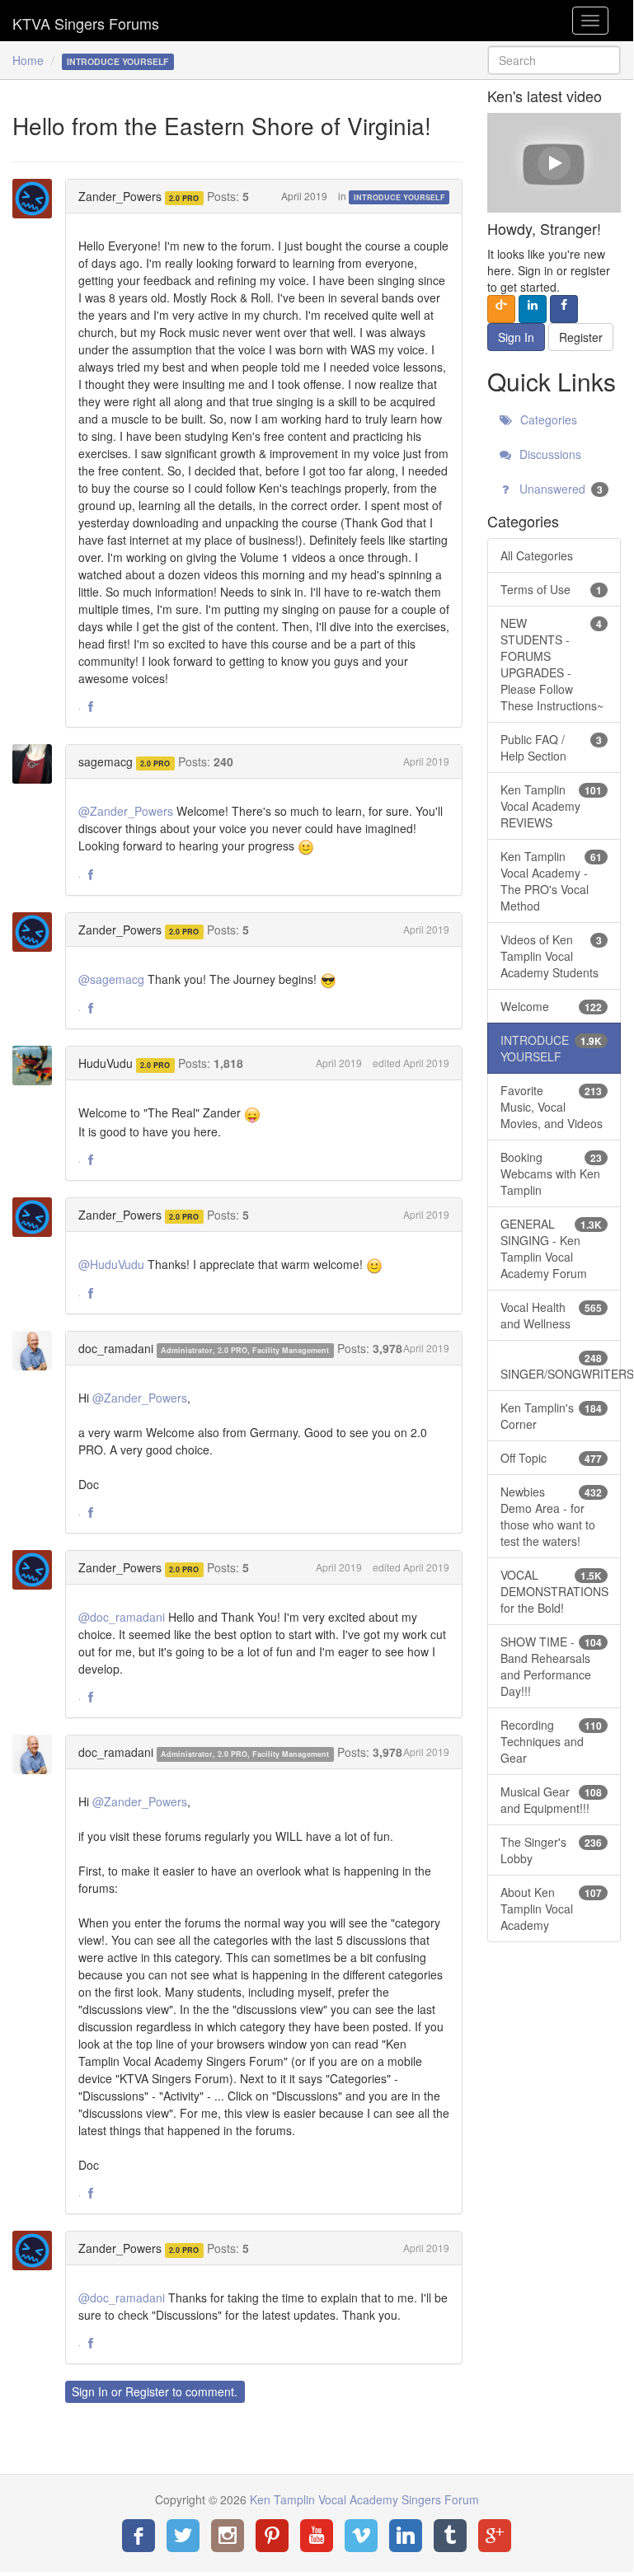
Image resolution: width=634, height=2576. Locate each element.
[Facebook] (139, 2536)
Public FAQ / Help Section (551, 747)
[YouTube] (317, 2536)
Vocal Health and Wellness (551, 1315)
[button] (91, 707)
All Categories (537, 555)
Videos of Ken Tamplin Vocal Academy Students (551, 956)
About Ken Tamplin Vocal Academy (551, 1909)
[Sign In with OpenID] (501, 309)
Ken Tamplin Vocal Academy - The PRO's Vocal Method (551, 881)
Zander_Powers (120, 196)
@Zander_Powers (126, 811)
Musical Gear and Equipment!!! (551, 1800)
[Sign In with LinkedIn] (533, 309)
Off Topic (551, 1458)
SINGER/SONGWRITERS (561, 1366)
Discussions (549, 454)
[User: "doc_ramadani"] (37, 1351)
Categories (547, 419)
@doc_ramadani (122, 1617)
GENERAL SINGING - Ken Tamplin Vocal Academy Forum (551, 1248)
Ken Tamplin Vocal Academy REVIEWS (551, 806)
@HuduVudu (111, 1264)
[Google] (495, 2536)
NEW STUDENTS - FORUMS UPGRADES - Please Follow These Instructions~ (552, 664)
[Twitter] (183, 2536)
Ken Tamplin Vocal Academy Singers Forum (86, 21)
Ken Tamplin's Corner (551, 1416)
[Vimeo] (361, 2536)
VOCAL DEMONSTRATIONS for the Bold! (554, 1591)
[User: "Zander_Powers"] (37, 199)
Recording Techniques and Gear (551, 1741)
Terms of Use (551, 589)
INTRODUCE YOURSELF (399, 197)
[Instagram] (228, 2536)
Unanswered (559, 489)
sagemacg (106, 761)
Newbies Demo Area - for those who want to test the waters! (551, 1516)
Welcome (551, 1006)
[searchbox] (554, 60)
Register (147, 2391)
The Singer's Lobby (551, 1850)
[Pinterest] (272, 2536)
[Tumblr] (450, 2536)
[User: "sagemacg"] (37, 764)
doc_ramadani (116, 1348)
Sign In (90, 2391)
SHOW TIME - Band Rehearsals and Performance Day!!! (551, 1666)
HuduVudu (106, 1063)
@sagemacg (111, 979)
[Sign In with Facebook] (564, 309)
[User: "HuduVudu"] (37, 1066)
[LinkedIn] (406, 2536)
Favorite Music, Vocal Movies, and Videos (552, 1107)
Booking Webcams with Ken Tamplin (551, 1173)
